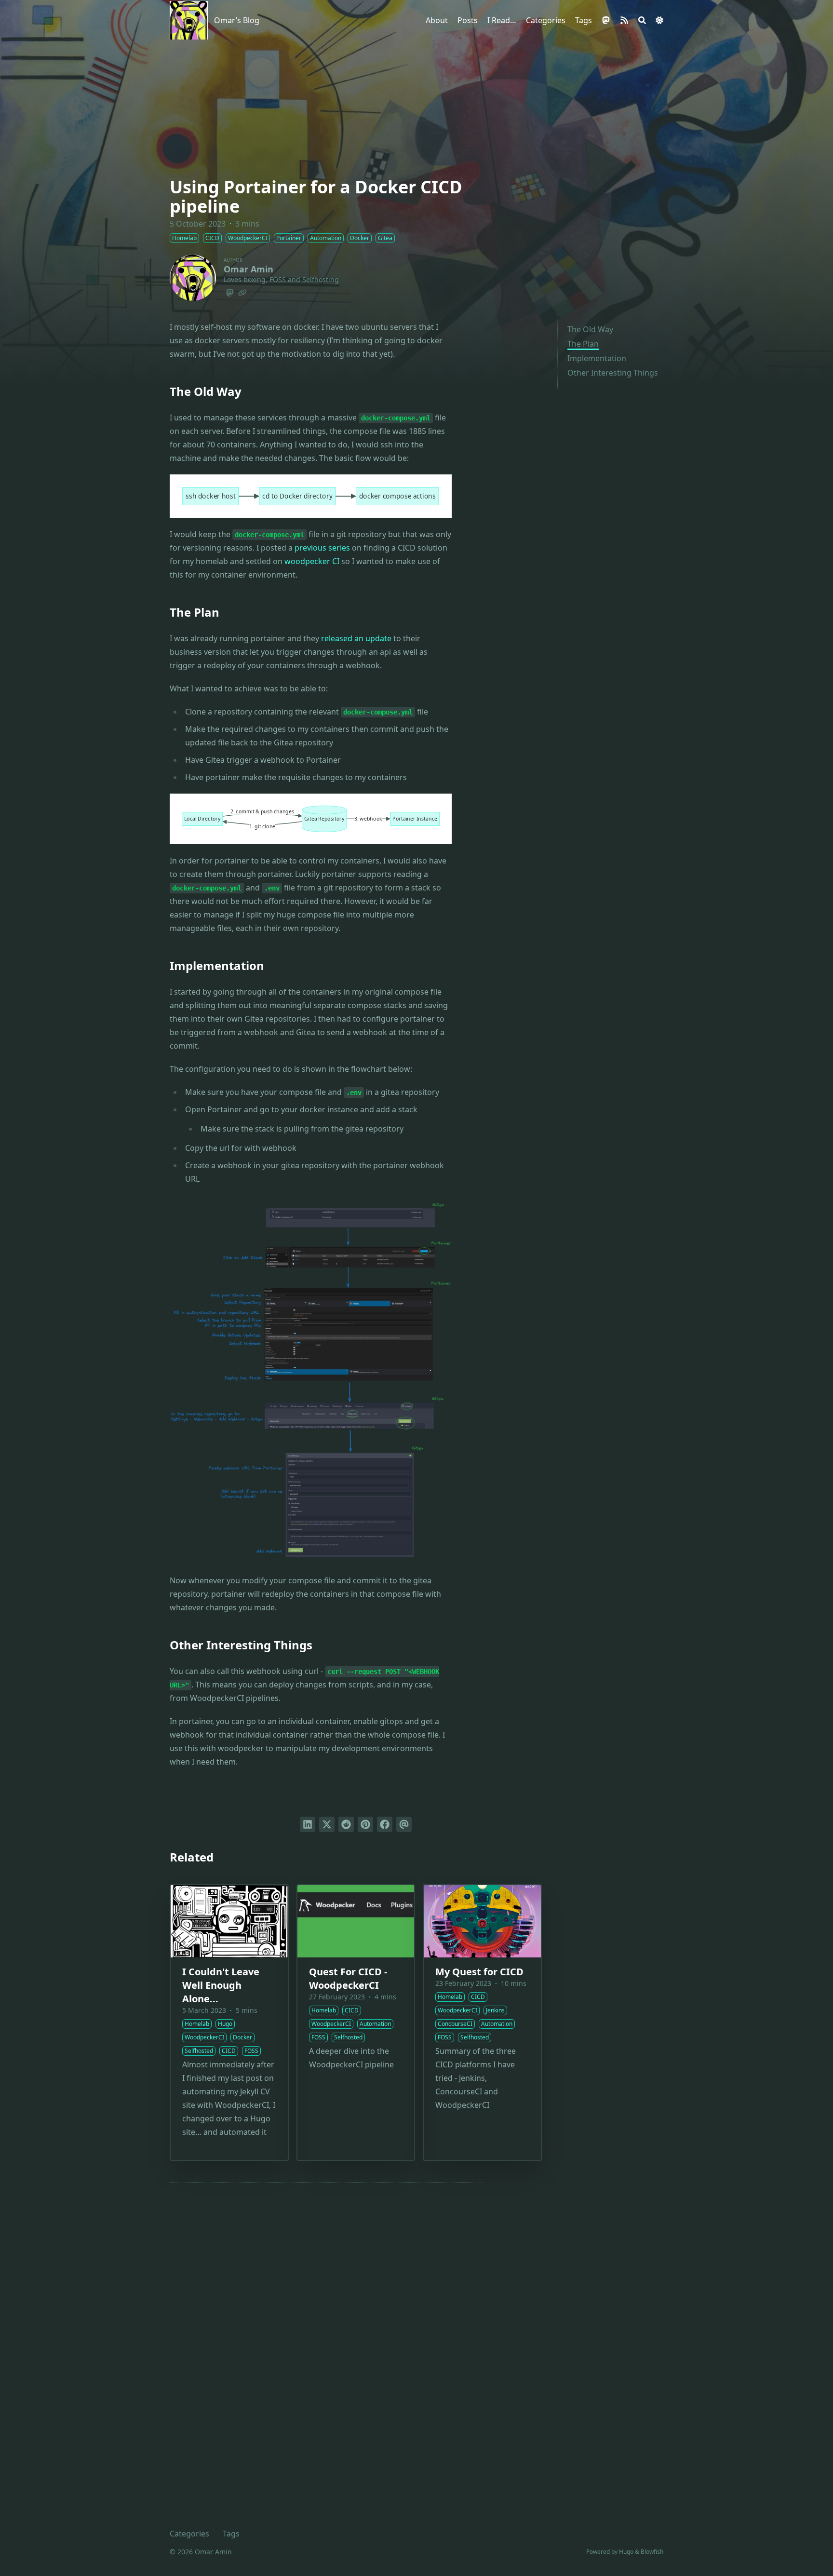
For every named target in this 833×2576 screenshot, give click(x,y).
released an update (356, 638)
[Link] (242, 291)
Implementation (597, 358)
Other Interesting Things (613, 373)
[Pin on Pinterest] (365, 1824)
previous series (322, 548)
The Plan (583, 344)
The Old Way (590, 329)
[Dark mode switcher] (659, 20)
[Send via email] (404, 1824)
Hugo (626, 2552)
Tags (231, 2534)
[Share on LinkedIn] (308, 1824)
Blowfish (652, 2552)
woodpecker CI (312, 561)
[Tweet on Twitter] (327, 1824)
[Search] (642, 20)
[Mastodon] (230, 291)
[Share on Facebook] (385, 1824)
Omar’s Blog (237, 20)
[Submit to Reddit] (346, 1824)
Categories (189, 2534)
